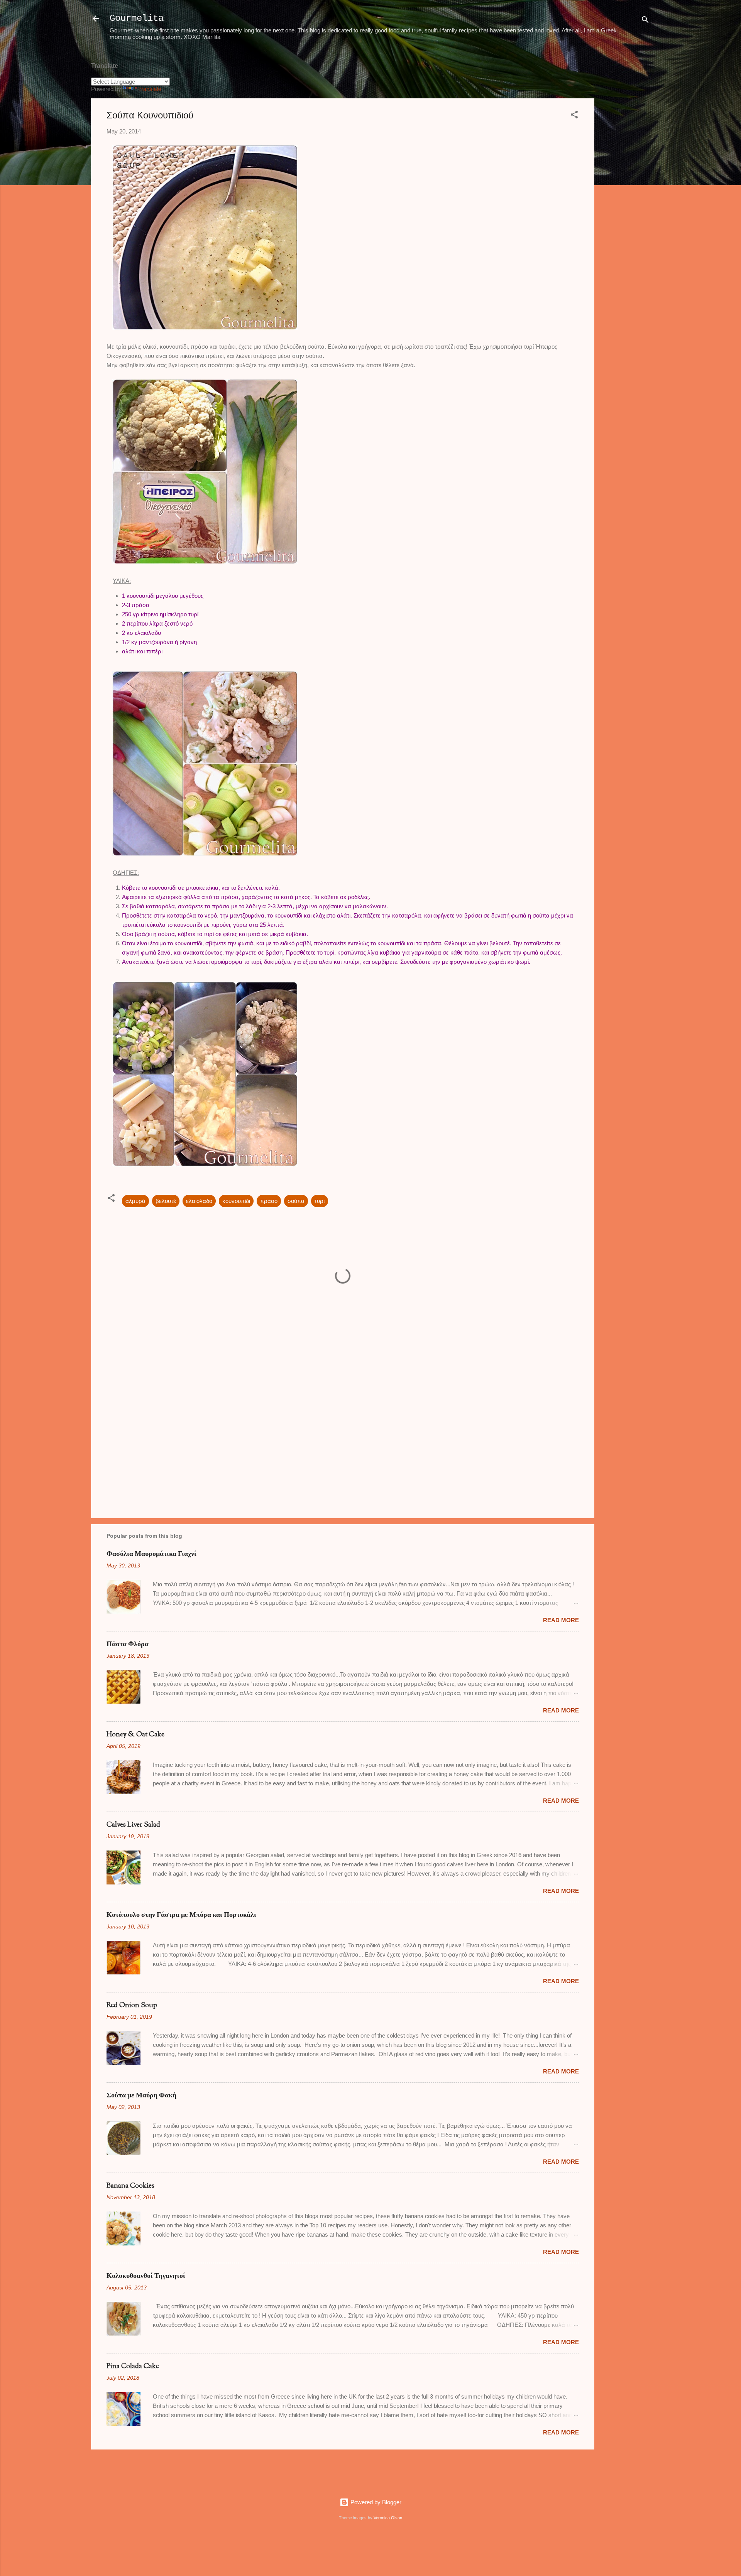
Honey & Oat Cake (135, 1735)
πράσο (269, 1201)
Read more (561, 1620)
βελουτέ (166, 1201)
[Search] (645, 21)
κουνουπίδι (236, 1201)
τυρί (320, 1201)
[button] (574, 116)
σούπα (296, 1201)
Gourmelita (137, 18)
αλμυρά (135, 1201)
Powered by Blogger (375, 2502)
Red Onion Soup (132, 2006)
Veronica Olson (388, 2518)
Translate (150, 89)
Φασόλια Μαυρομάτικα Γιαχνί (151, 1554)
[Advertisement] (625, 170)
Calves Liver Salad (133, 1825)
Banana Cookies (130, 2186)
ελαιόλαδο (199, 1201)
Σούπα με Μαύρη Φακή (141, 2096)
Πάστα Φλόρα (128, 1645)
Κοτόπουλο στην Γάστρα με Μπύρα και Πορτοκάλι (181, 1915)
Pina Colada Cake (133, 2367)
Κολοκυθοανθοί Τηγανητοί (146, 2276)
